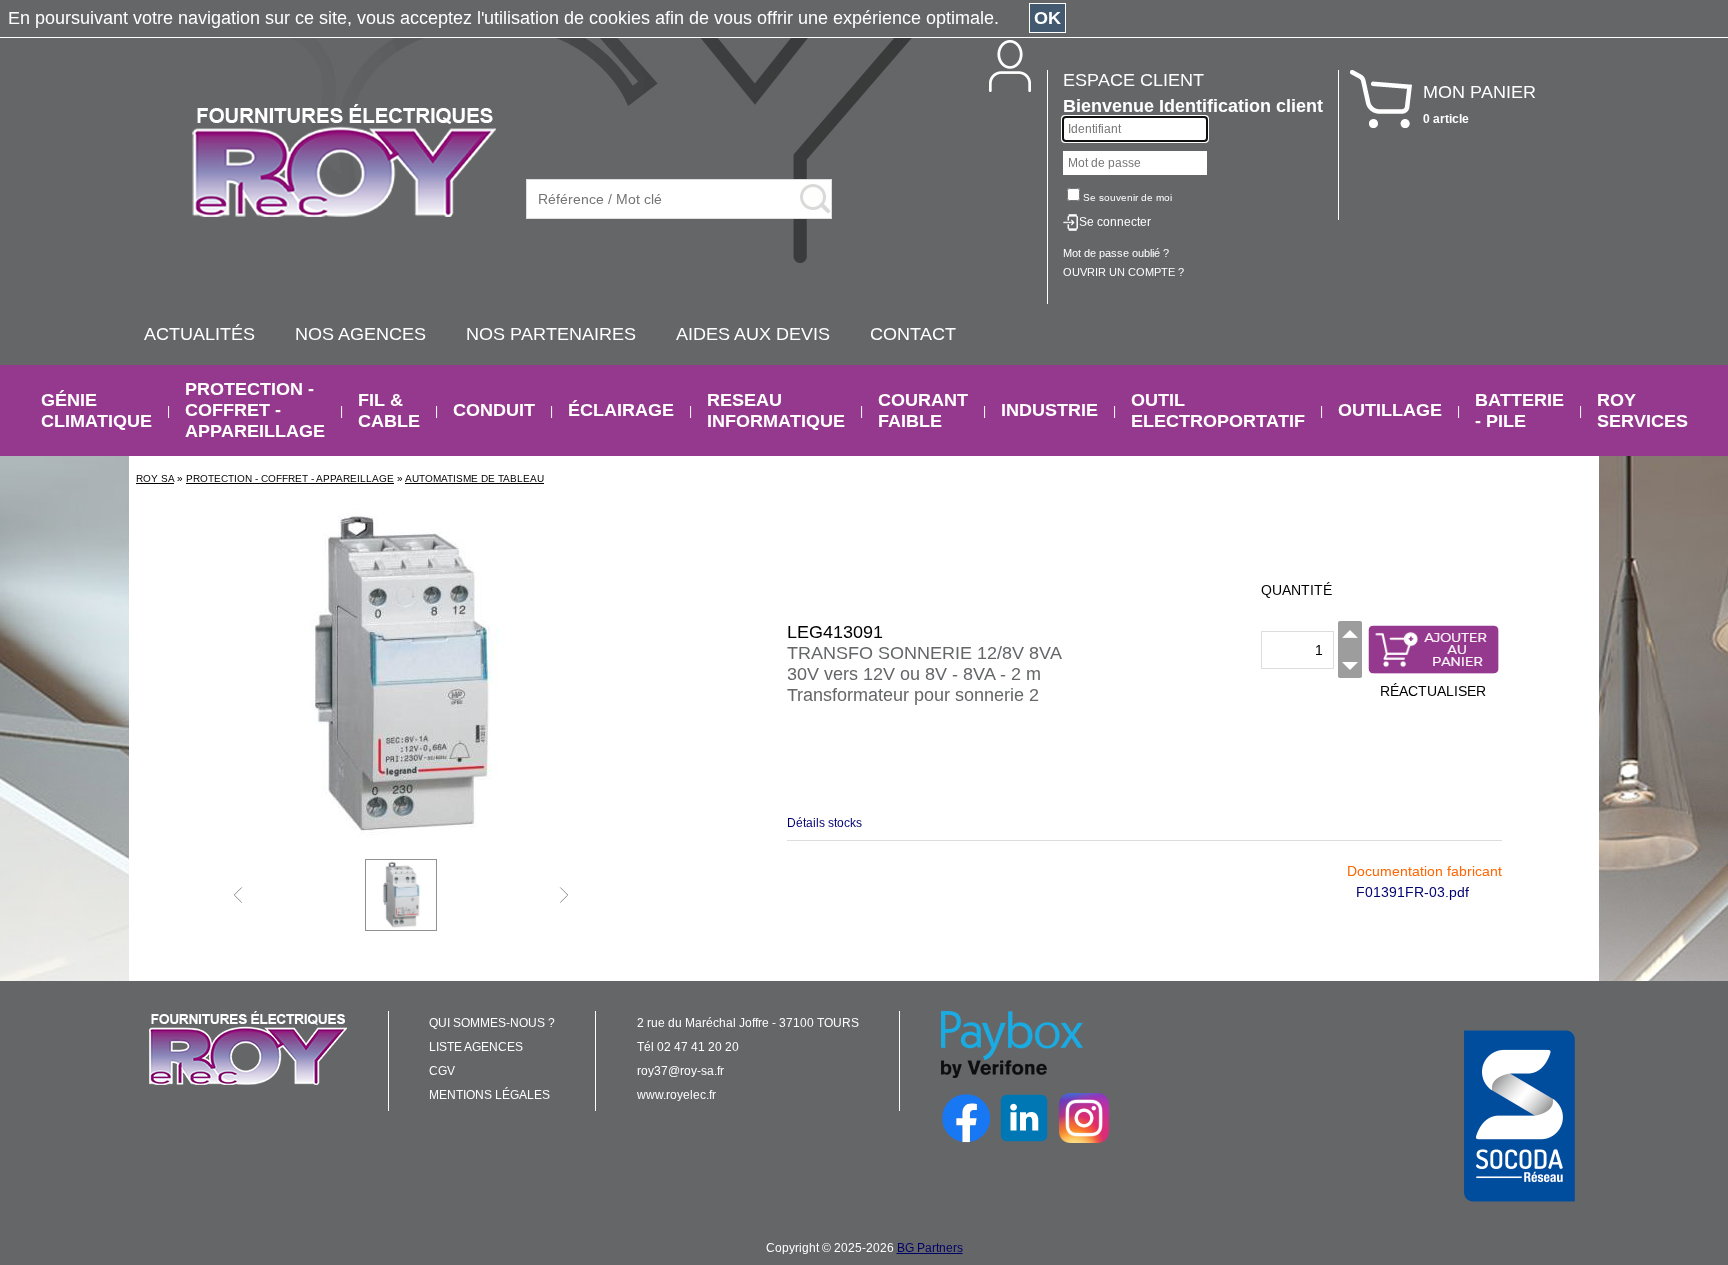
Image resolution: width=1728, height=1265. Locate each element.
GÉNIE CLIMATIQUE (96, 410)
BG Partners (930, 1248)
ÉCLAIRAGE (621, 410)
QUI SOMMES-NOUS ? (492, 1023)
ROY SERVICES (1642, 410)
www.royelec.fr (676, 1095)
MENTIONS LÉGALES (489, 1095)
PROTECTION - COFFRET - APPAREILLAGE (255, 410)
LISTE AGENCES (476, 1047)
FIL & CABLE (389, 410)
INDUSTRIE (1049, 410)
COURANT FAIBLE (923, 410)
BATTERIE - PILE (1519, 410)
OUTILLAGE (1390, 410)
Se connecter (1115, 222)
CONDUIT (494, 410)
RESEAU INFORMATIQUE (776, 410)
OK (1047, 18)
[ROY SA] (344, 162)
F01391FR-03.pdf (1412, 892)
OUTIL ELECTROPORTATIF (1218, 410)
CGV (442, 1071)
